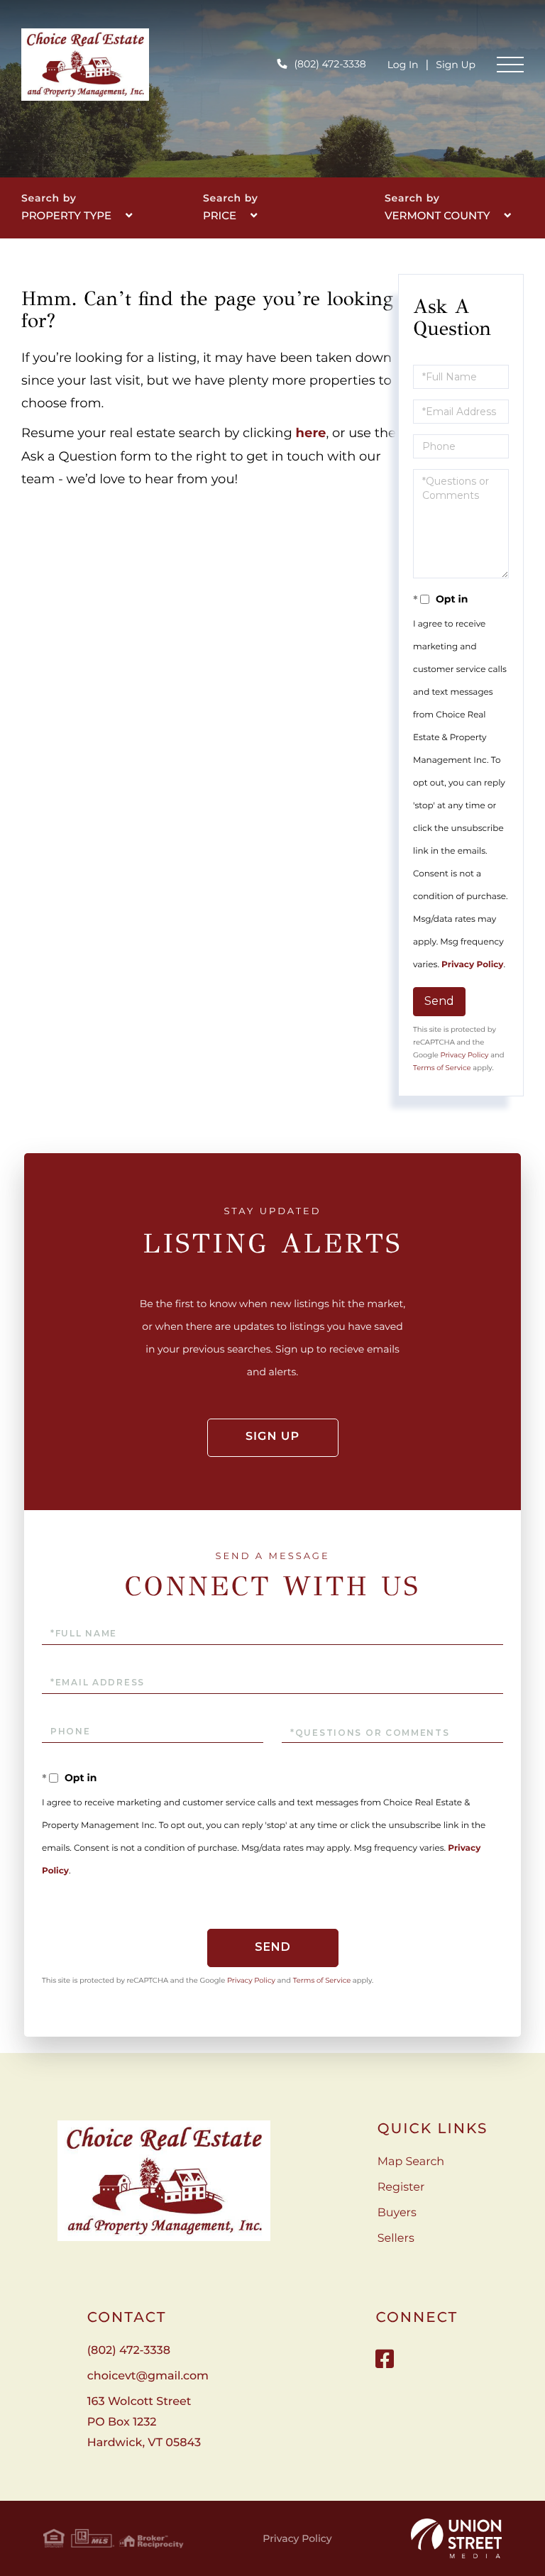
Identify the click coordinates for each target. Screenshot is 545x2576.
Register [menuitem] (401, 2187)
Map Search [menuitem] (411, 2162)
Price (220, 215)
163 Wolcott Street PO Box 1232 (144, 2422)
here (311, 433)
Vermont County (437, 215)
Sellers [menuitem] (396, 2239)
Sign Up (456, 65)
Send (439, 1001)
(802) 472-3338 (330, 64)
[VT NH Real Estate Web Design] (456, 2538)
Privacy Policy (472, 965)
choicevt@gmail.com (148, 2376)
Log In (403, 65)
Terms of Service (442, 1068)
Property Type (66, 215)
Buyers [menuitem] (397, 2213)
